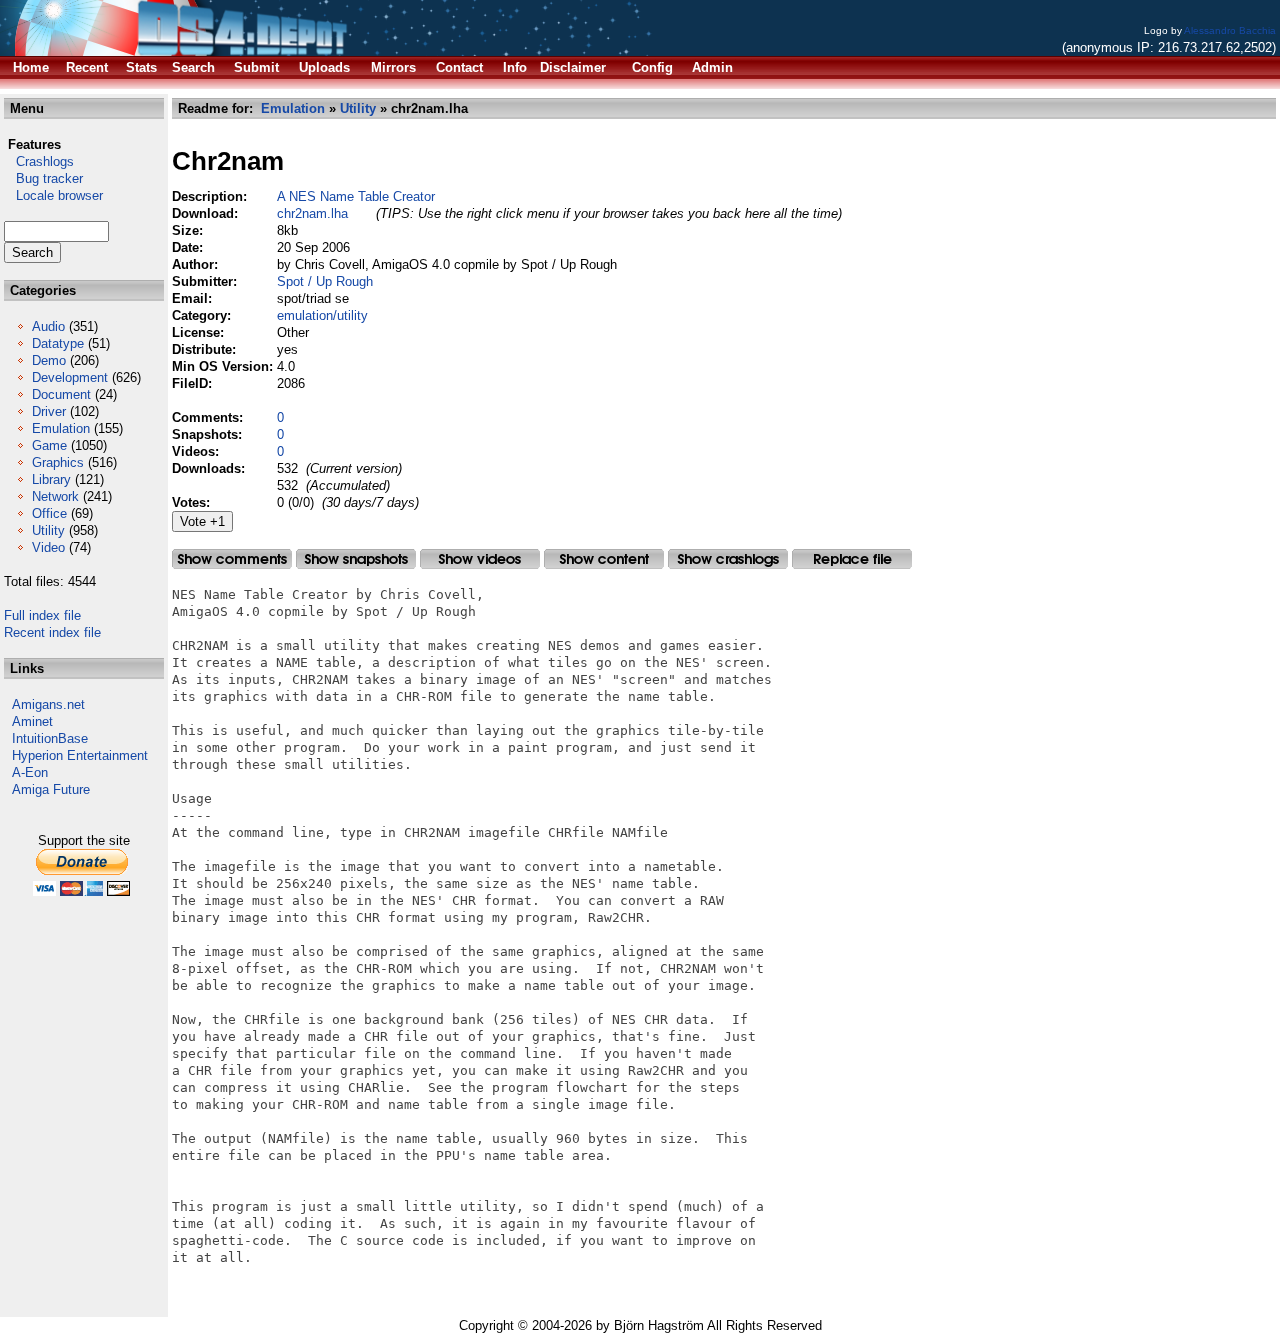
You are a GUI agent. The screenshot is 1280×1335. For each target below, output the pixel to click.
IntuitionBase (50, 738)
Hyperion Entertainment (80, 755)
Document (61, 394)
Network (55, 496)
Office (49, 513)
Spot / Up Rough (325, 281)
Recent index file (52, 632)
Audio (48, 326)
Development (70, 377)
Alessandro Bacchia (1230, 30)
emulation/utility (322, 315)
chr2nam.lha (312, 213)
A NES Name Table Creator (356, 196)
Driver (49, 411)
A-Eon (30, 772)
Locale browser (53, 195)
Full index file (42, 615)
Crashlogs (39, 161)
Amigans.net (48, 704)
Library (51, 479)
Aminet (32, 721)
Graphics (58, 462)
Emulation (61, 428)
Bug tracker (43, 178)
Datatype (58, 343)
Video (48, 547)
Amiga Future (51, 789)
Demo (49, 360)
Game (49, 445)
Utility (48, 530)
